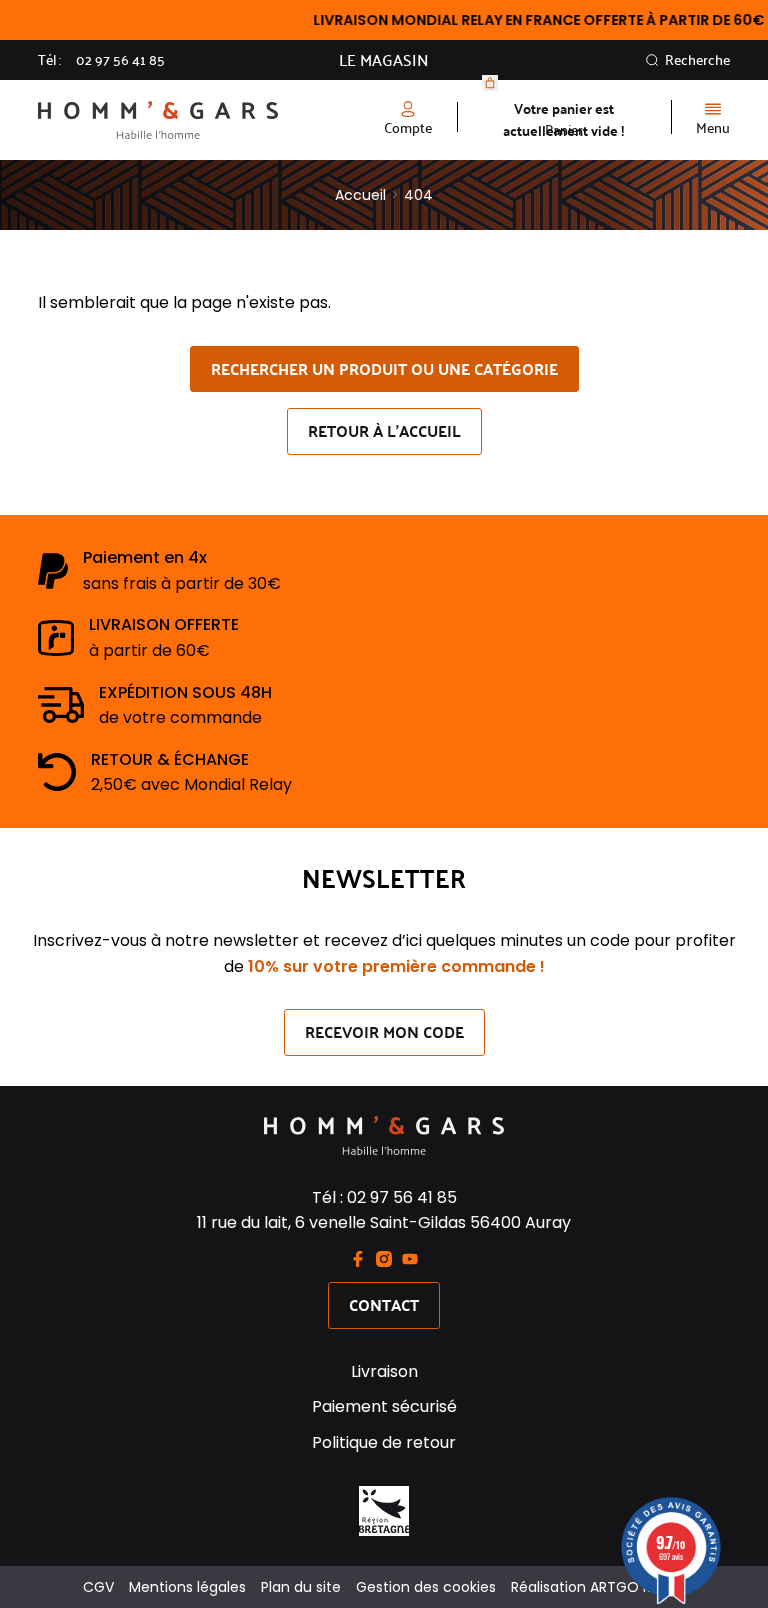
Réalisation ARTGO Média (598, 1587)
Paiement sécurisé (384, 1406)
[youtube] (410, 1259)
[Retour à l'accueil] (211, 120)
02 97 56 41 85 (120, 60)
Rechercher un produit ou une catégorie (384, 368)
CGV (98, 1587)
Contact (384, 1304)
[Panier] (490, 83)
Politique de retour (384, 1442)
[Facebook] (358, 1259)
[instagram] (384, 1259)
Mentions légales (187, 1587)
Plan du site (301, 1587)
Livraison (384, 1371)
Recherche (697, 60)
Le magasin (384, 60)
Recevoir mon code (384, 1031)
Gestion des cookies (426, 1587)
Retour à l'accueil (384, 430)
